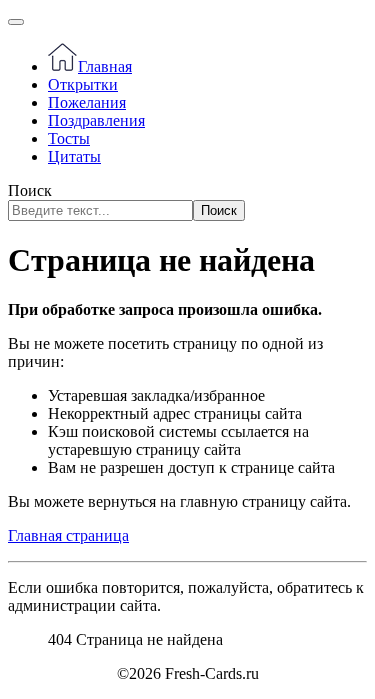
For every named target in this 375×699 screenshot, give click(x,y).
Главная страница (68, 535)
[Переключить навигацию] (16, 22)
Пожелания (87, 102)
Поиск (30, 190)
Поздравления (96, 120)
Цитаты (74, 156)
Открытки (83, 84)
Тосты (69, 138)
